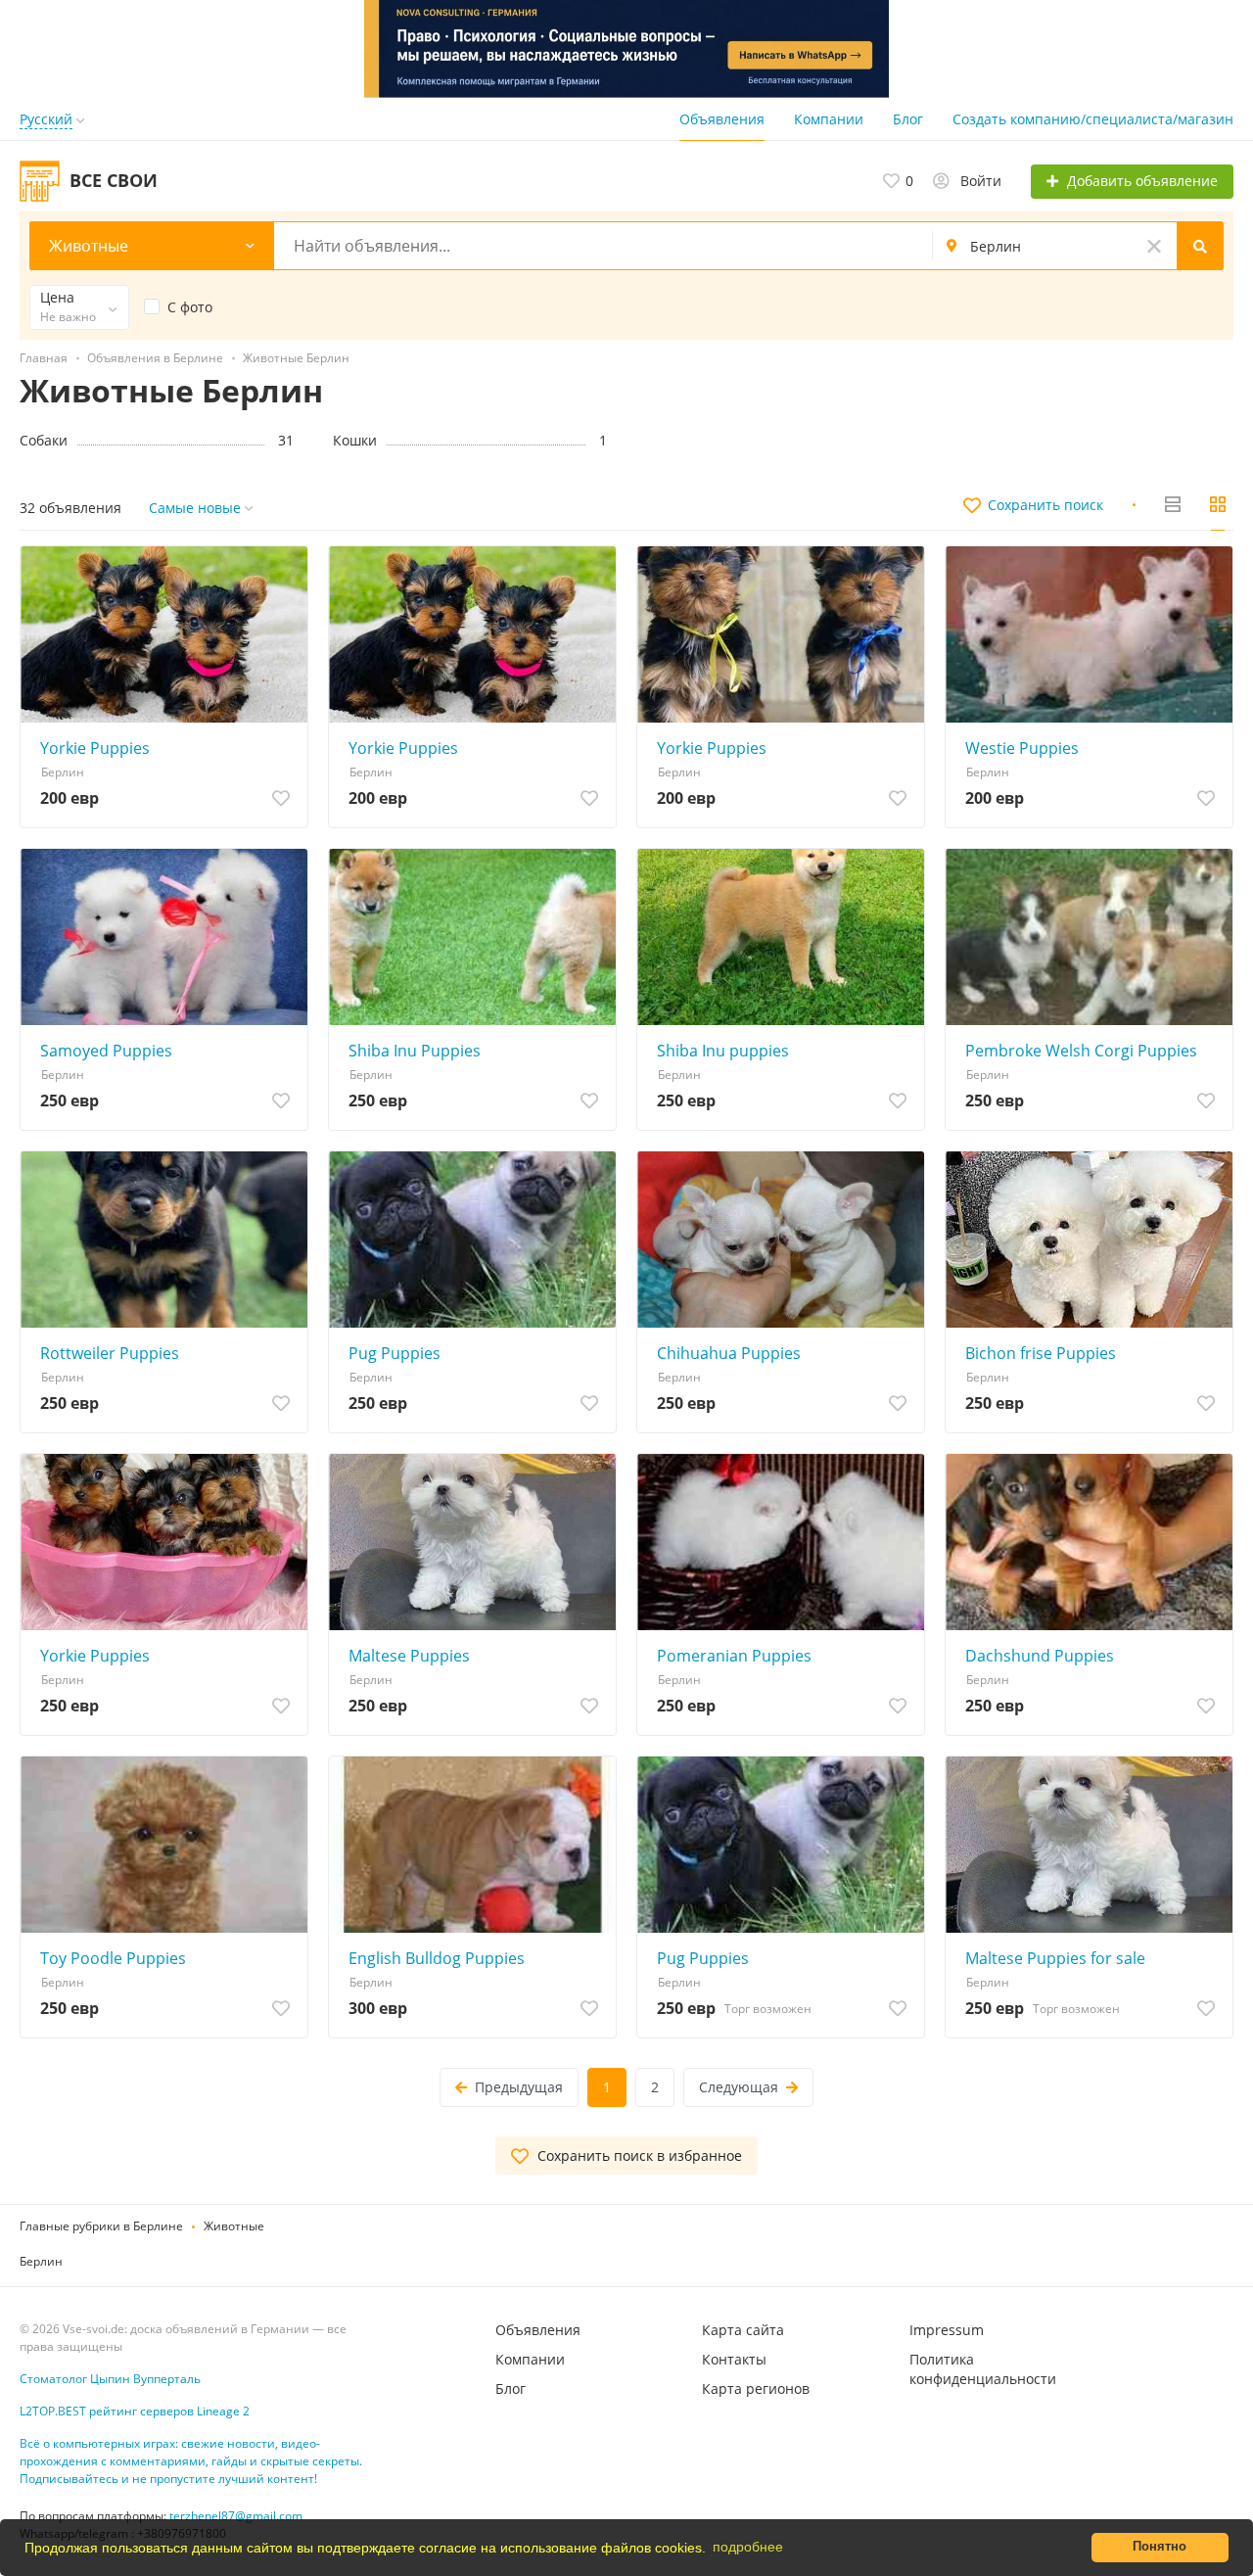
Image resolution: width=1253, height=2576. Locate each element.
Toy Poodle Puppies (113, 1958)
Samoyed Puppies (106, 1051)
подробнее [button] (748, 2547)
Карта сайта (743, 2330)
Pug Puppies (394, 1353)
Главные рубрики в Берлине (101, 2226)
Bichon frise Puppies (1041, 1353)
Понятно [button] (1160, 2547)
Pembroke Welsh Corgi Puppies (1081, 1051)
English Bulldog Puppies (437, 1958)
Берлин (41, 2261)
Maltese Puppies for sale (1055, 1958)
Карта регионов (756, 2389)
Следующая (739, 2087)
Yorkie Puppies (95, 748)
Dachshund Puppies (1040, 1656)
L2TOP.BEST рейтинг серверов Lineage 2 (135, 2411)
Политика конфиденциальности (983, 2369)
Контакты (734, 2359)
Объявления (722, 119)
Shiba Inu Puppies (415, 1051)
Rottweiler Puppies (110, 1353)
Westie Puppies (1022, 748)
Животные (234, 2226)
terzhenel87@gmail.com (236, 2516)
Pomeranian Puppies (734, 1656)
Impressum (947, 2330)
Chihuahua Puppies (729, 1353)
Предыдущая (519, 2087)
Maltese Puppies (409, 1656)
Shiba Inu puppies (723, 1051)
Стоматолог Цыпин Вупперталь (110, 2379)
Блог (908, 119)
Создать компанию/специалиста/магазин (1093, 119)
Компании (829, 119)
